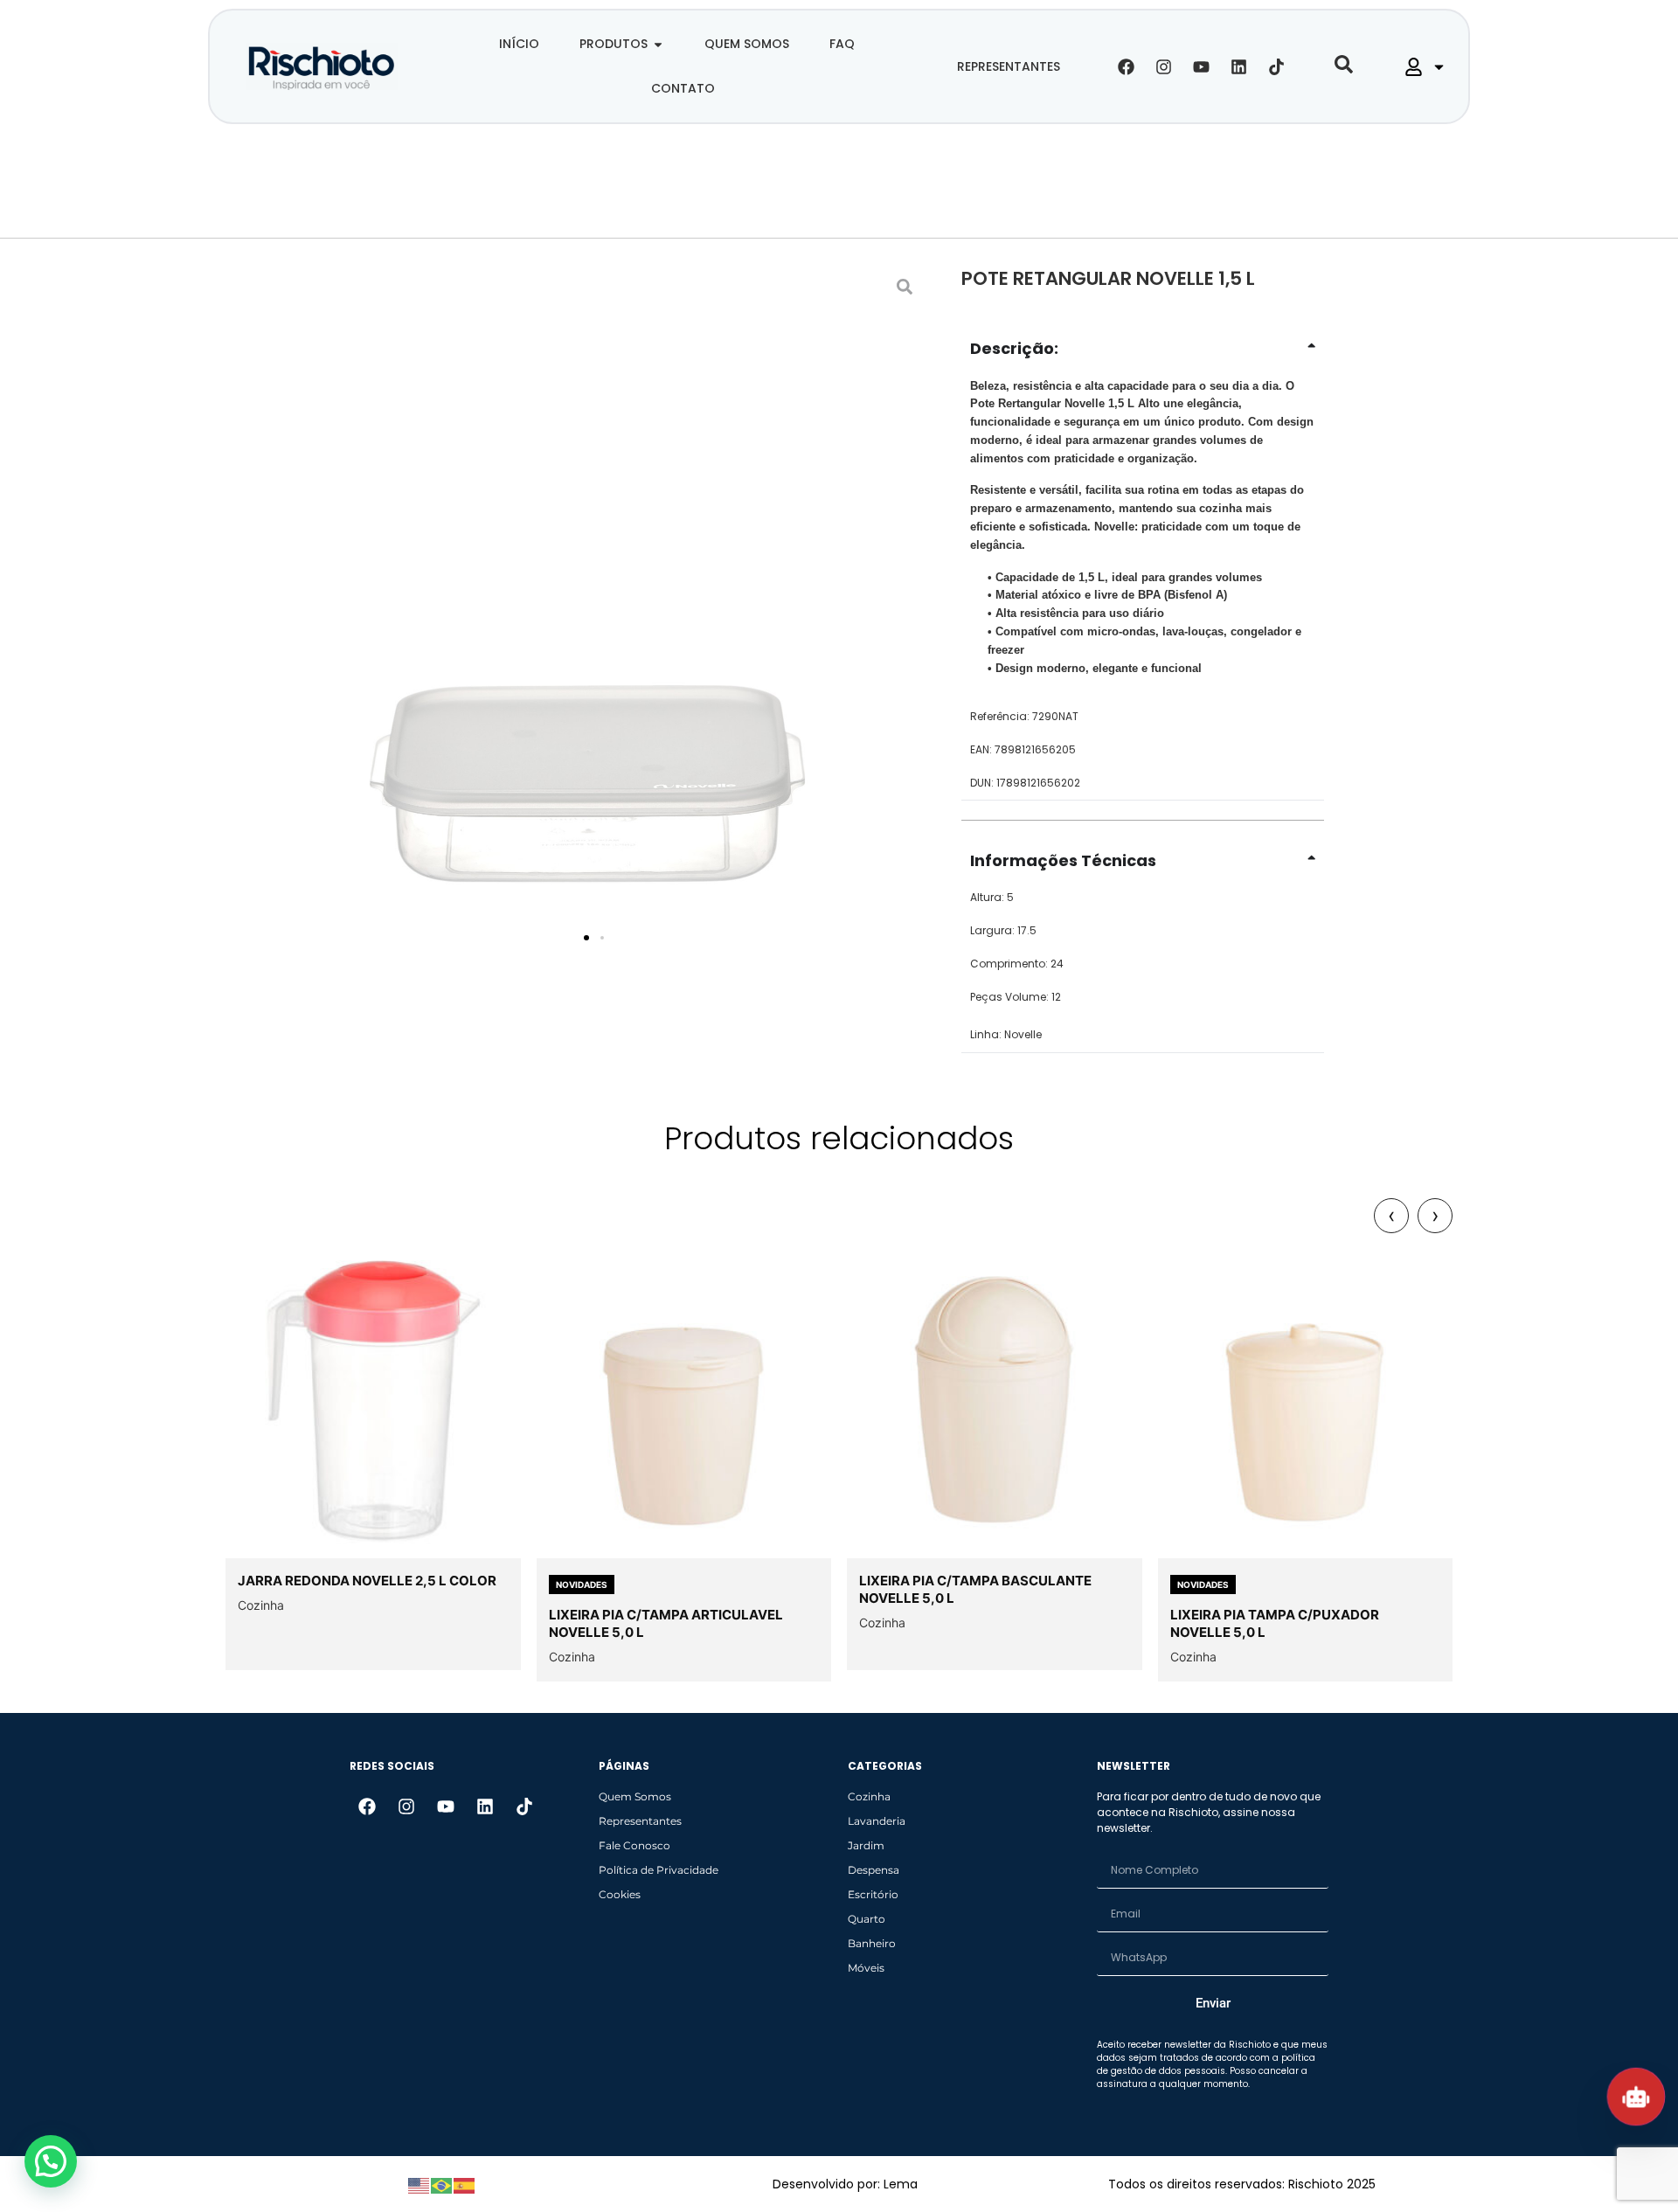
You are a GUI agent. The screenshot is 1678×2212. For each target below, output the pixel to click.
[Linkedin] (1239, 66)
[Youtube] (1202, 66)
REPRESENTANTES (1009, 66)
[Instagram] (1164, 66)
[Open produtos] (658, 44)
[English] (419, 2184)
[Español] (465, 2184)
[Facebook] (1127, 66)
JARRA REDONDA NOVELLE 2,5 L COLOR (367, 1581)
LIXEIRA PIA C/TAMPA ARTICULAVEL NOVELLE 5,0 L (666, 1623)
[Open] (1439, 67)
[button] (586, 938)
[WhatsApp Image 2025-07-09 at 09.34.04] (586, 605)
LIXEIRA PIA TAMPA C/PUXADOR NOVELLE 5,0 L (1275, 1623)
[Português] (442, 2184)
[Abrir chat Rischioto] (1636, 2097)
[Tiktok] (1277, 66)
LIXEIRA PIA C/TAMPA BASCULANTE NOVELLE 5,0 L (975, 1589)
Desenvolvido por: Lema (845, 2184)
